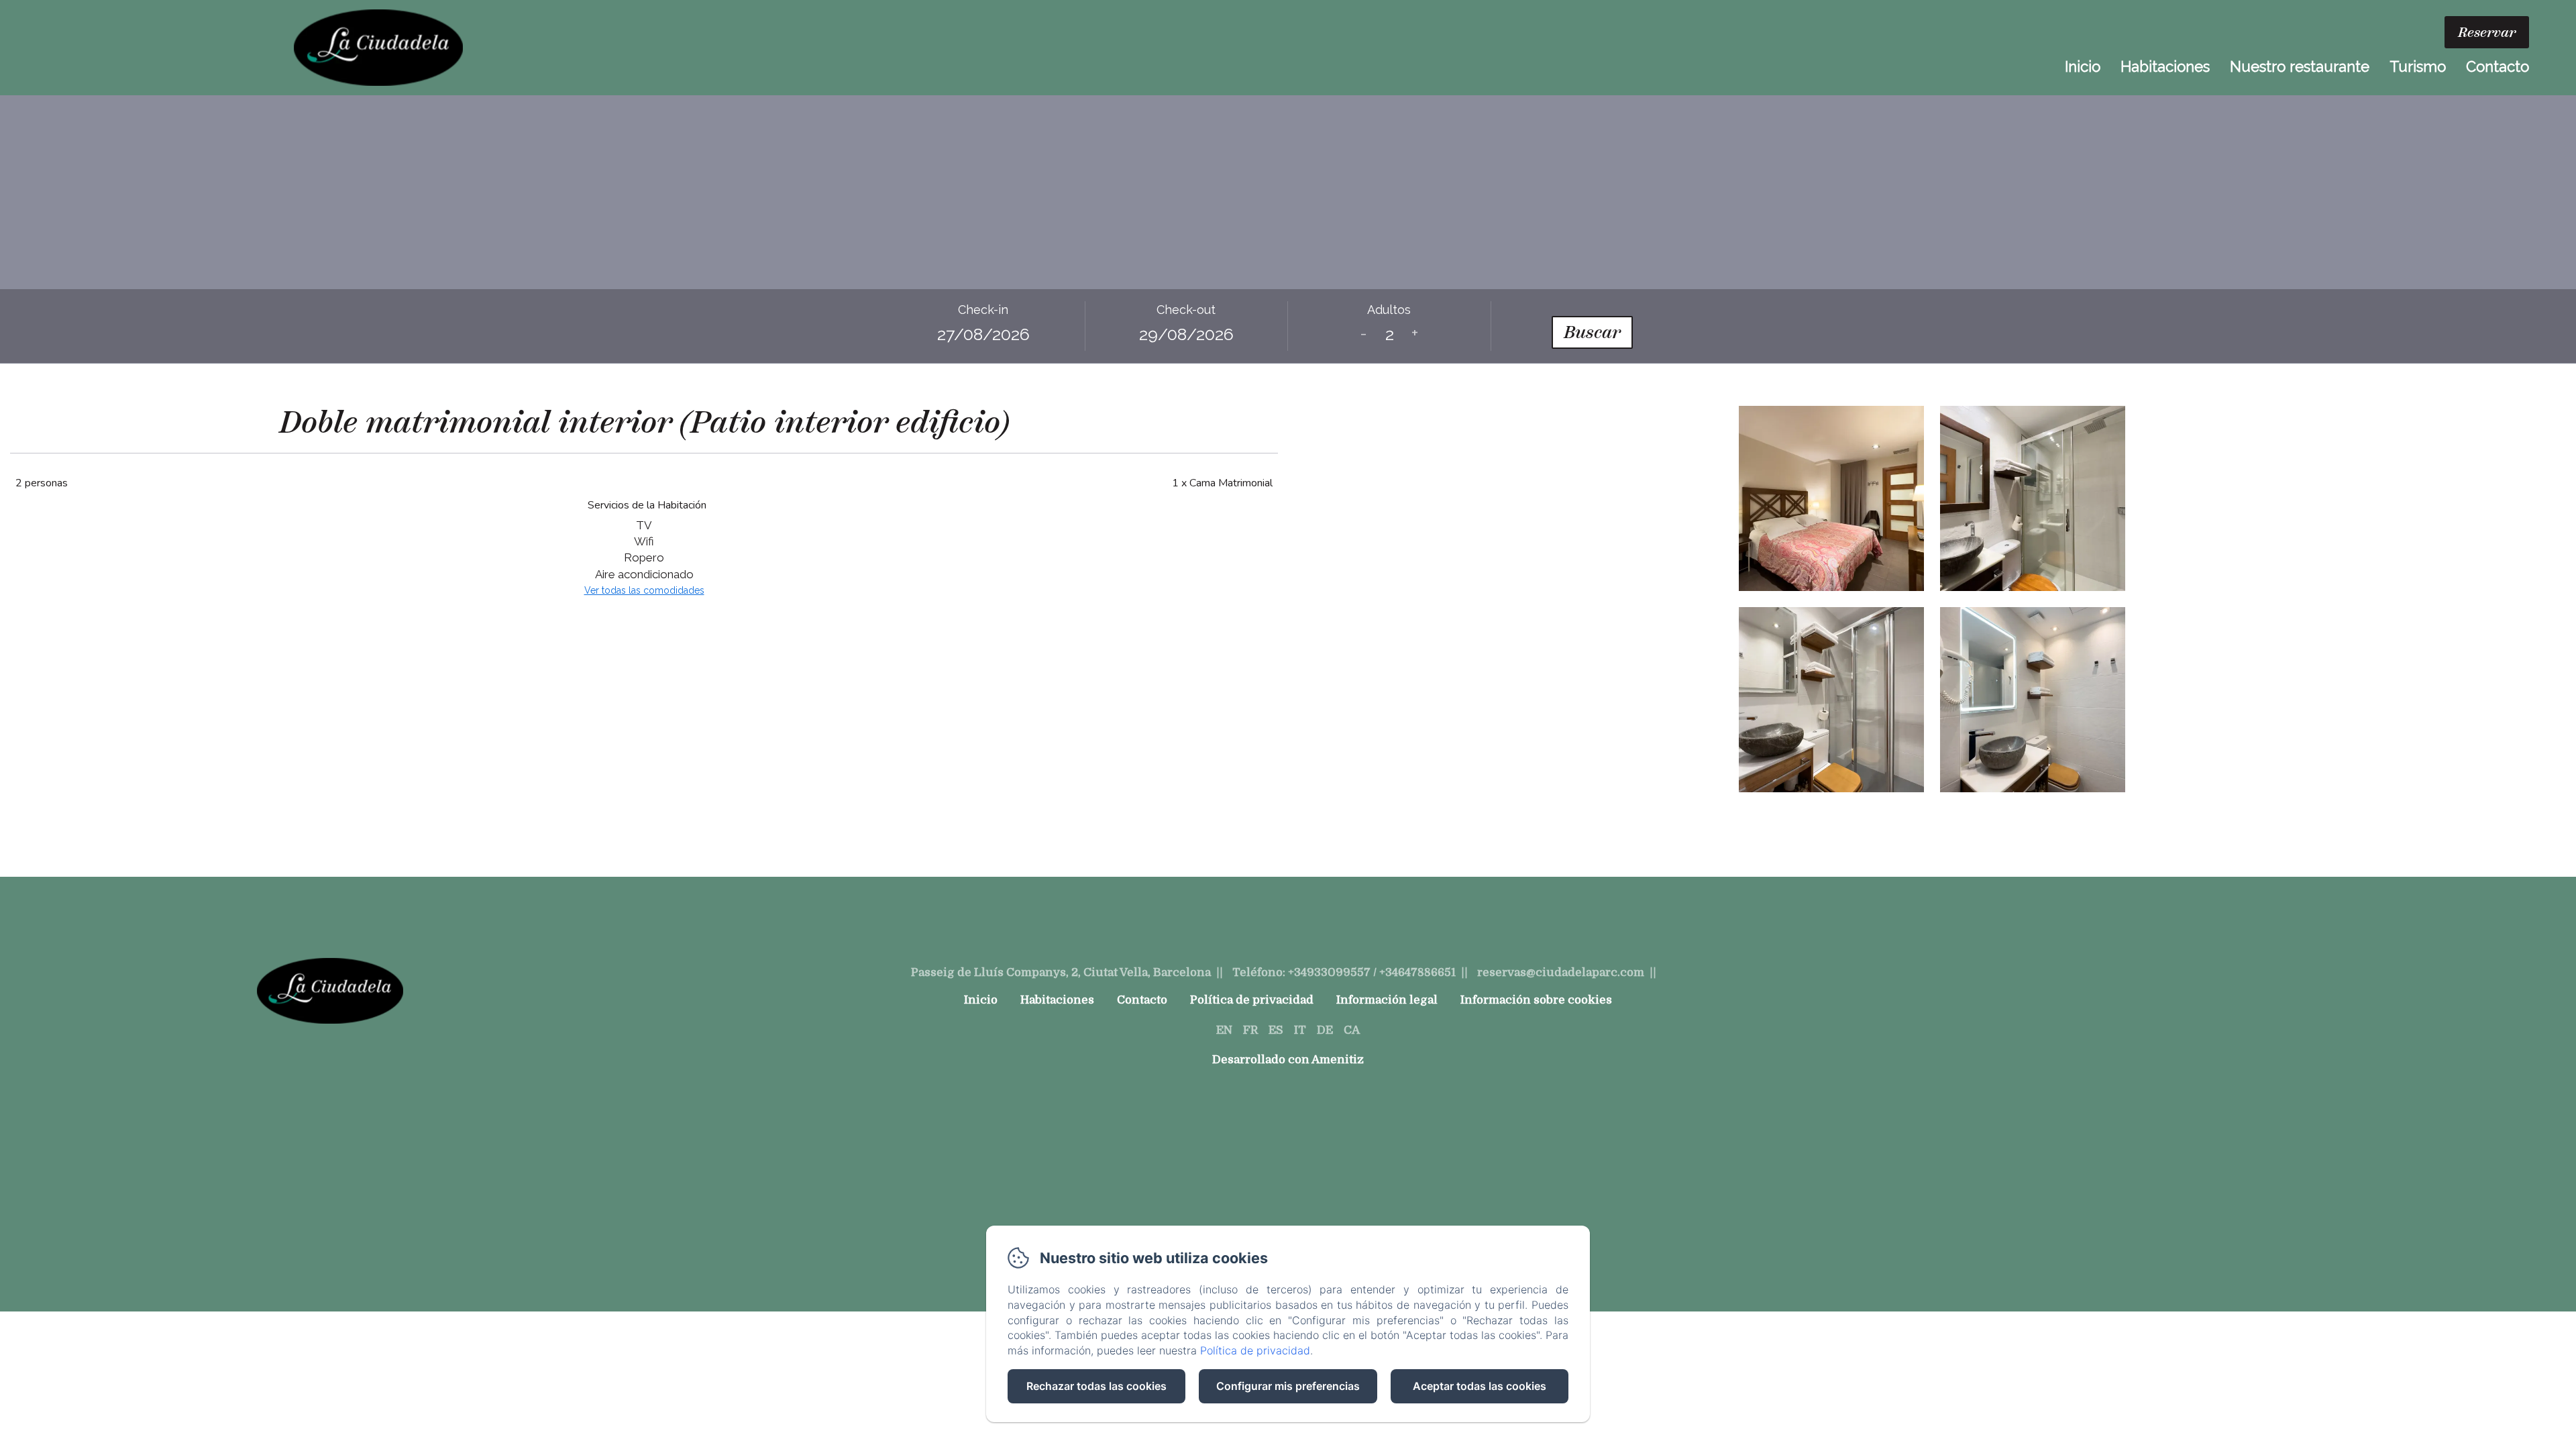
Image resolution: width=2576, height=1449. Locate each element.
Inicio (2083, 66)
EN (1224, 1030)
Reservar (2487, 32)
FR (1250, 1030)
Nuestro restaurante (2300, 66)
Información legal (1387, 1000)
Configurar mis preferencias (1288, 1386)
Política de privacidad (1252, 1000)
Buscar (1592, 332)
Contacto (2498, 66)
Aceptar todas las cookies (1480, 1386)
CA (1352, 1030)
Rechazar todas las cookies (1096, 1386)
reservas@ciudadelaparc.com (1561, 972)
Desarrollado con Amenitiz (1288, 1060)
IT (1300, 1030)
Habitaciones (2165, 66)
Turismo (2418, 66)
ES (1276, 1030)
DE (1325, 1030)
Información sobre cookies (1536, 1000)
